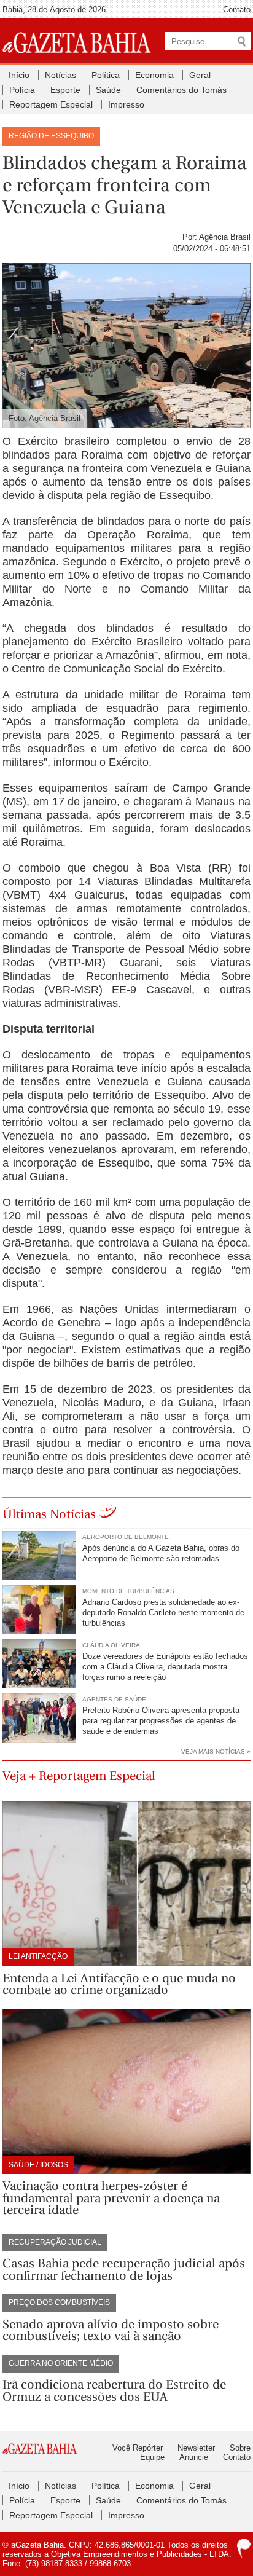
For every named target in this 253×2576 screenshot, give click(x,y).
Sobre (240, 2448)
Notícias (60, 75)
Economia (154, 75)
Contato (237, 10)
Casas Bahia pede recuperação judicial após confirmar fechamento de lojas (124, 2270)
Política (106, 75)
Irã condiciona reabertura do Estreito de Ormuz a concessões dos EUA (114, 2391)
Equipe (152, 2457)
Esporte (65, 90)
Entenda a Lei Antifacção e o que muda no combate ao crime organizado (119, 1984)
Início (19, 75)
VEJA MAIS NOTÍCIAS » (216, 1751)
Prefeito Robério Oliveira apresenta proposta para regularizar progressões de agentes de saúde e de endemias (161, 1721)
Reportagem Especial (51, 104)
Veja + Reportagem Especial (79, 1776)
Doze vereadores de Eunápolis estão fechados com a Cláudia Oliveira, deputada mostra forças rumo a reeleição (165, 1667)
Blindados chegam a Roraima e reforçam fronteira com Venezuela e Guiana (125, 185)
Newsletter (196, 2448)
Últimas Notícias (49, 1514)
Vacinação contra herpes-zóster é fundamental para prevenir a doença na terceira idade (111, 2198)
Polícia (22, 90)
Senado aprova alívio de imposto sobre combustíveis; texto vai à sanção (111, 2330)
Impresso (126, 104)
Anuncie (194, 2457)
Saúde (108, 90)
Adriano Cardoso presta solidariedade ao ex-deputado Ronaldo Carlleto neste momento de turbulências (163, 1613)
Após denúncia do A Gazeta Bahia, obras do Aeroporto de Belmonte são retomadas (161, 1553)
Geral (200, 75)
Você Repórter (138, 2448)
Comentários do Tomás (181, 90)
